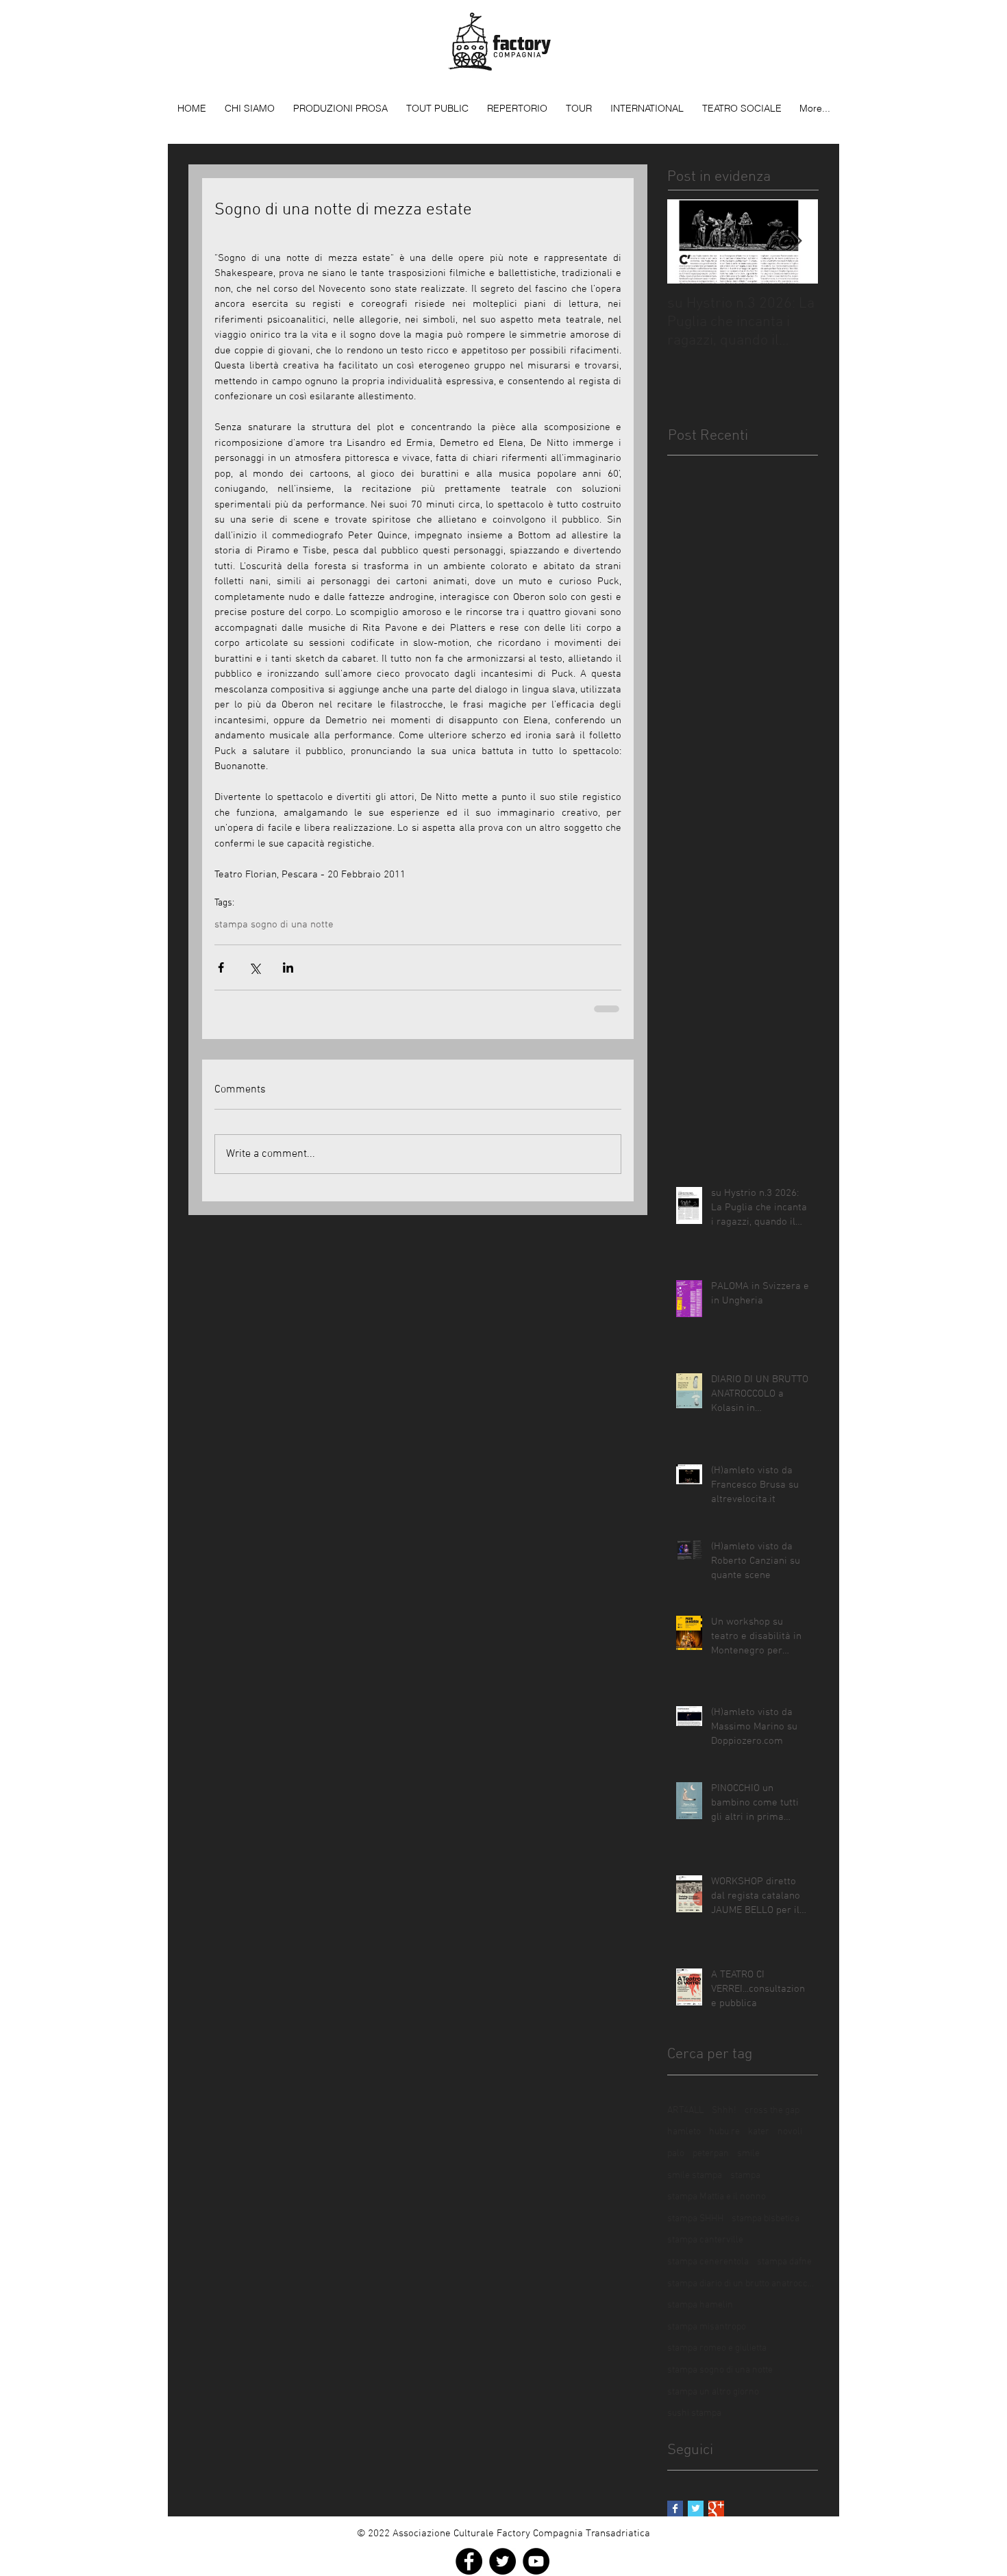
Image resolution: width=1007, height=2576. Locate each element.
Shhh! (724, 2111)
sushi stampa (694, 2413)
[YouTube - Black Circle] (536, 2561)
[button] (340, 108)
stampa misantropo (707, 2327)
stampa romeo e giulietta (717, 2348)
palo (676, 2154)
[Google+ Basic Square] (716, 2509)
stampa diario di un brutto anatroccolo (743, 2284)
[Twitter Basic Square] (696, 2509)
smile (748, 2154)
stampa (745, 2176)
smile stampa (695, 2176)
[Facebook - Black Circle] (469, 2561)
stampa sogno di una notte (274, 925)
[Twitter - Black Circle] (502, 2561)
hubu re (724, 2132)
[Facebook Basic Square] (675, 2509)
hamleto (684, 2132)
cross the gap (772, 2111)
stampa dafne (784, 2262)
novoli (790, 2132)
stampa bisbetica (766, 2219)
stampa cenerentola (708, 2262)
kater (759, 2132)
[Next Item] (796, 241)
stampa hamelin (700, 2305)
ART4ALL (685, 2111)
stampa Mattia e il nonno (717, 2197)
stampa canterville (705, 2240)
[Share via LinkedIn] (288, 967)
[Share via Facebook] (221, 967)
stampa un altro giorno (713, 2392)
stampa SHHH (695, 2219)
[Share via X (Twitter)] (254, 967)
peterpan (711, 2154)
